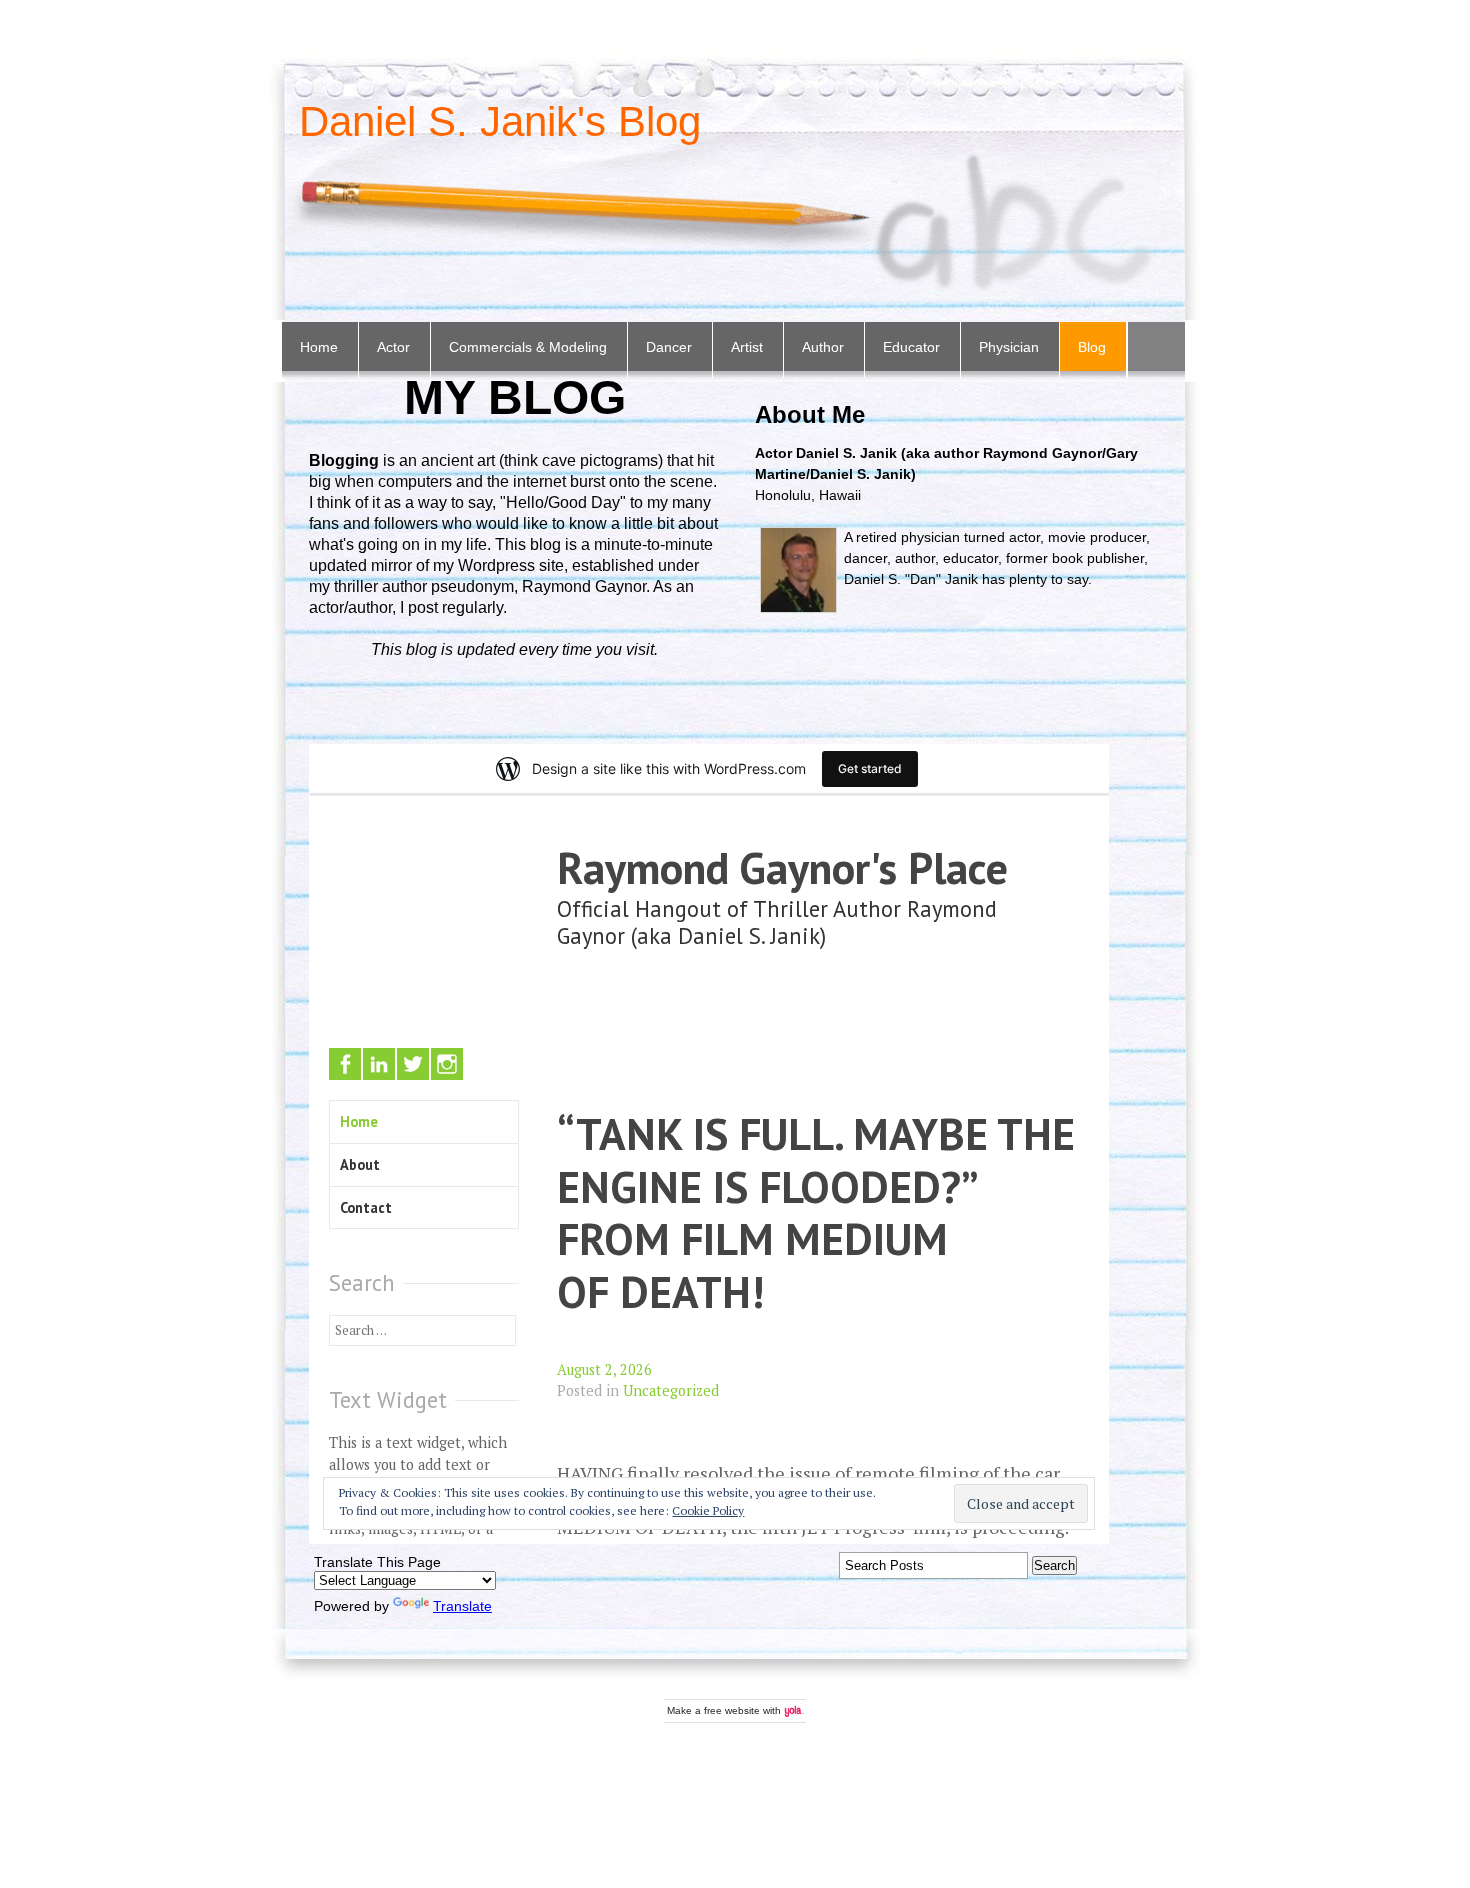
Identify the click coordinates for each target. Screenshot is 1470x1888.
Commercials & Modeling (528, 347)
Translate (462, 1606)
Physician (1009, 347)
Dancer (669, 347)
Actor (393, 347)
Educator (911, 347)
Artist (747, 347)
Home (319, 347)
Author (823, 347)
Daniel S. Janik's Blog (500, 121)
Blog (1092, 347)
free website (732, 1710)
